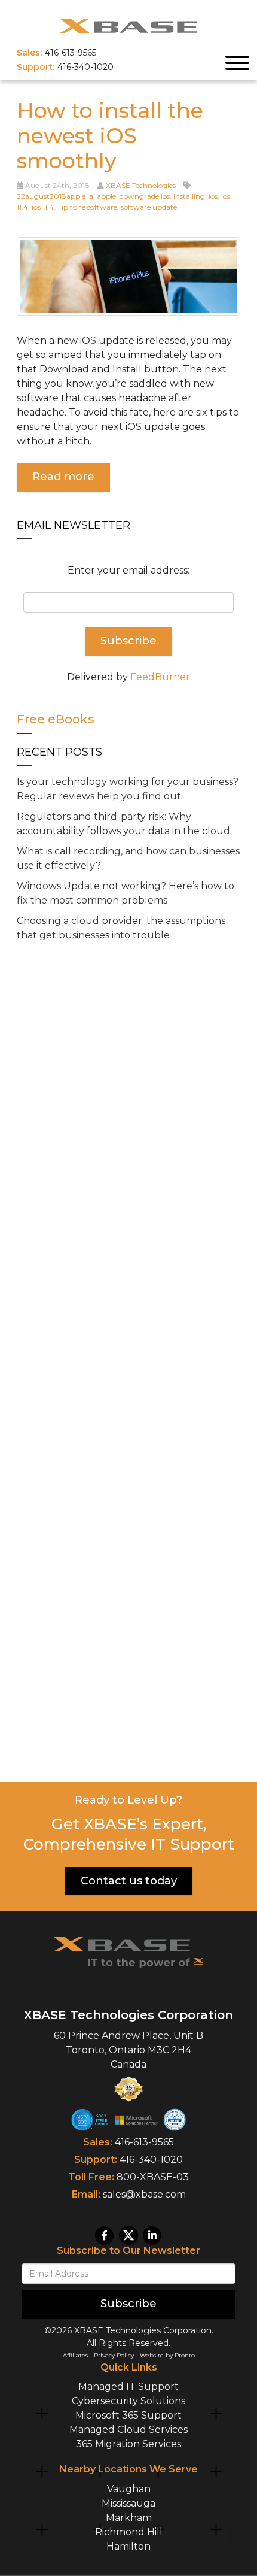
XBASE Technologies (141, 185)
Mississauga (128, 2503)
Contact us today (129, 1881)
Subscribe (128, 2304)
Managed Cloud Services (128, 2430)
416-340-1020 (151, 2160)
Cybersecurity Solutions (128, 2401)
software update (149, 207)
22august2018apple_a (55, 196)
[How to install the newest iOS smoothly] (128, 275)
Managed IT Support (128, 2386)
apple (106, 196)
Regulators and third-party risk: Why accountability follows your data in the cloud (123, 824)
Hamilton (128, 2546)
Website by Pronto (167, 2355)
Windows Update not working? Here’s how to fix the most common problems (126, 893)
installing (189, 196)
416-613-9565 (144, 2142)
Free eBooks (56, 719)
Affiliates (75, 2355)
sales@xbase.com (144, 2194)
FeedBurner (160, 677)
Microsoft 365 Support (128, 2415)
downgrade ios (145, 196)
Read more (63, 477)
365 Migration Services (128, 2444)
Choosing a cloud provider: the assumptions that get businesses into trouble (121, 928)
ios (213, 196)
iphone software (89, 207)
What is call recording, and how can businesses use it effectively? (128, 858)
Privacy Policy (114, 2355)
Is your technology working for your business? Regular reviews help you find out (128, 789)
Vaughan (129, 2489)
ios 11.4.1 (45, 207)
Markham (129, 2518)
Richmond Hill (129, 2532)
